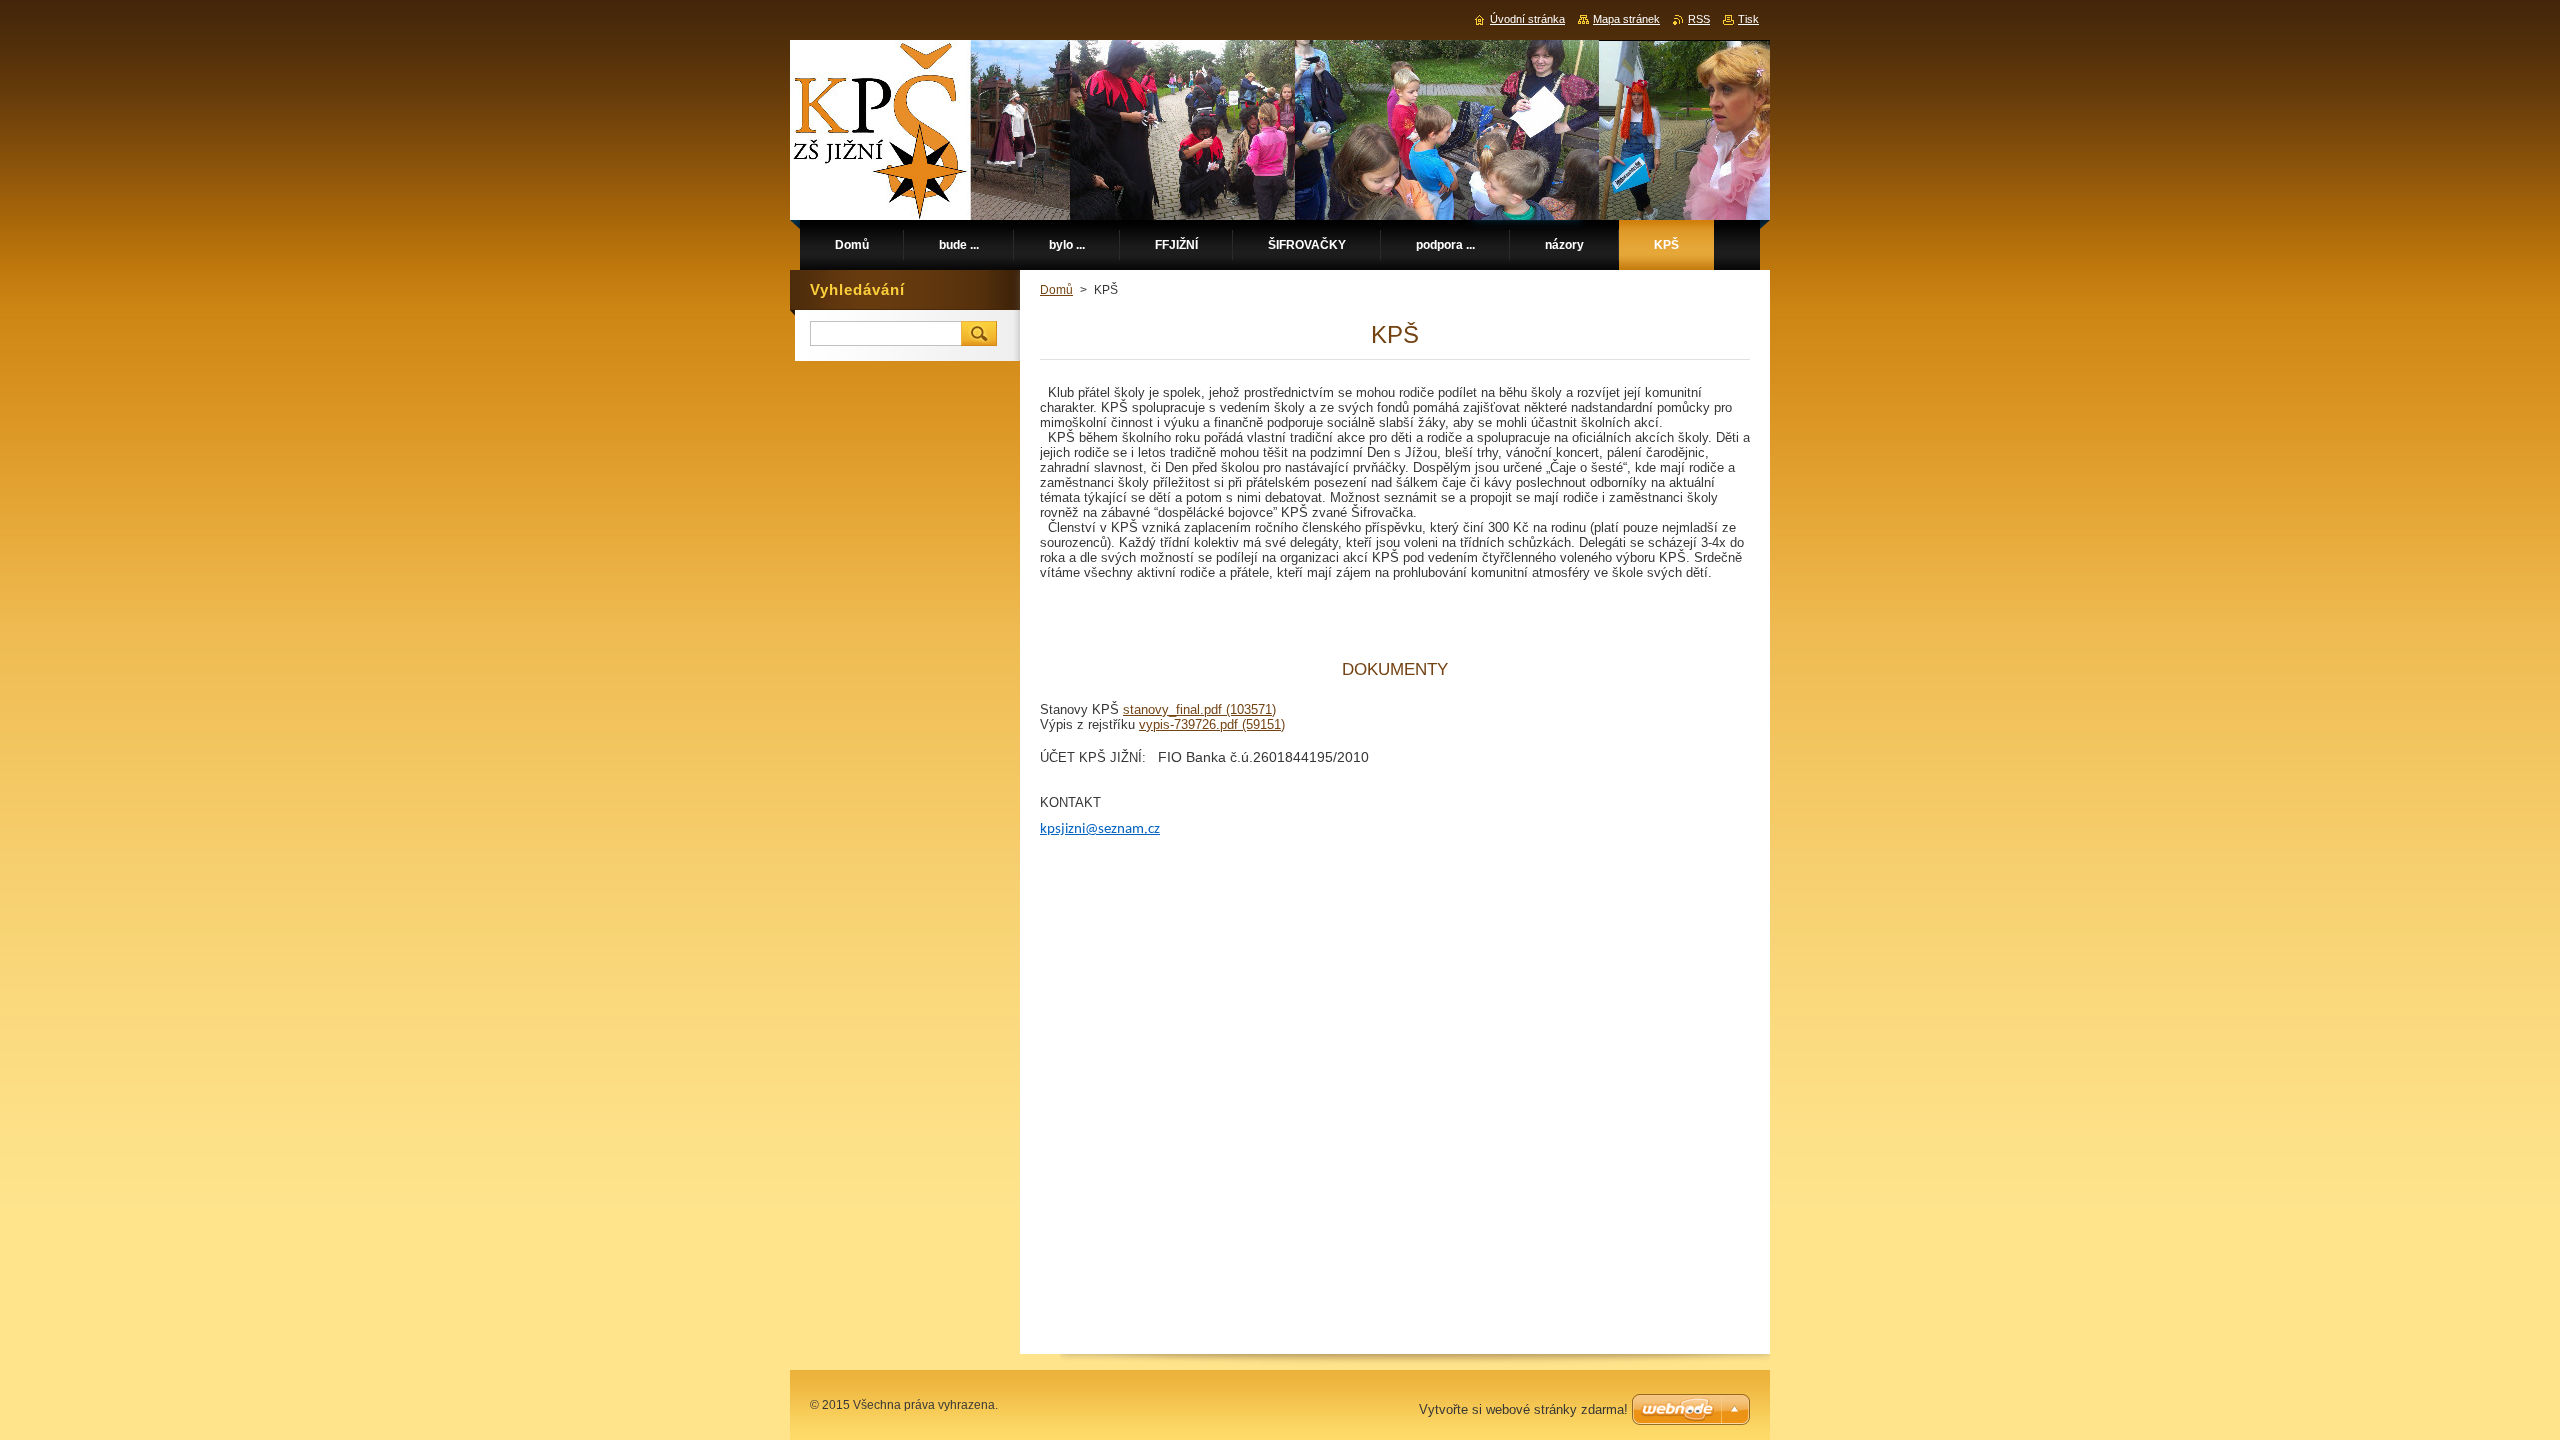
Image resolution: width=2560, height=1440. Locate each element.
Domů (1056, 290)
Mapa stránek (1626, 19)
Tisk (1748, 19)
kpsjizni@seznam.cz (1100, 829)
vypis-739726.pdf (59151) (1212, 724)
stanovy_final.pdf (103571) (1199, 709)
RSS (1699, 19)
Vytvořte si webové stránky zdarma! (1523, 1409)
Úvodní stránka (1527, 19)
